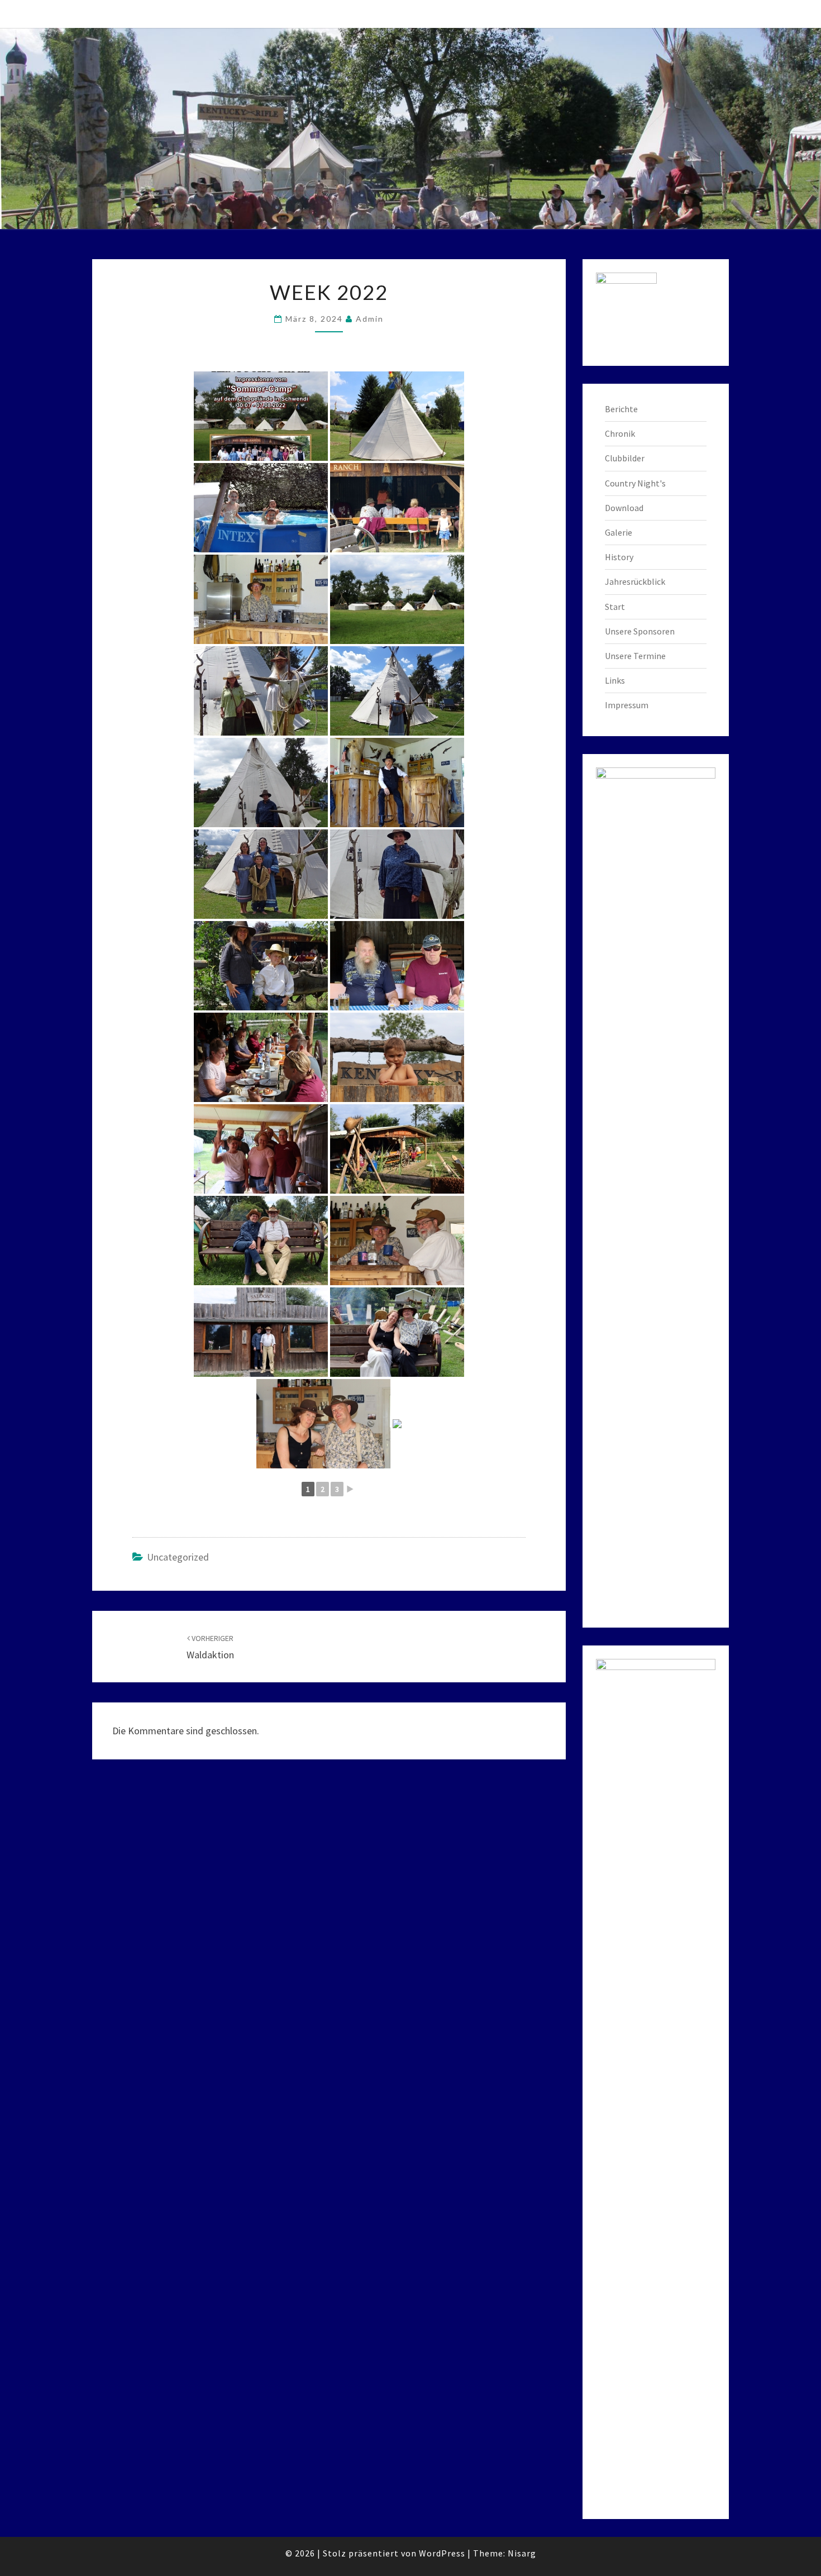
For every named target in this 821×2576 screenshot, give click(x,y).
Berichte (621, 409)
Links (615, 680)
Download (624, 508)
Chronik (620, 433)
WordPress (442, 2553)
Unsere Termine (635, 656)
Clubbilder (625, 458)
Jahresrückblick (635, 581)
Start (615, 607)
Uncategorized (178, 1557)
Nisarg (522, 2553)
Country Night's (635, 483)
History (619, 557)
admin (370, 319)
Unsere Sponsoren (640, 631)
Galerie (619, 532)
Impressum (627, 705)
